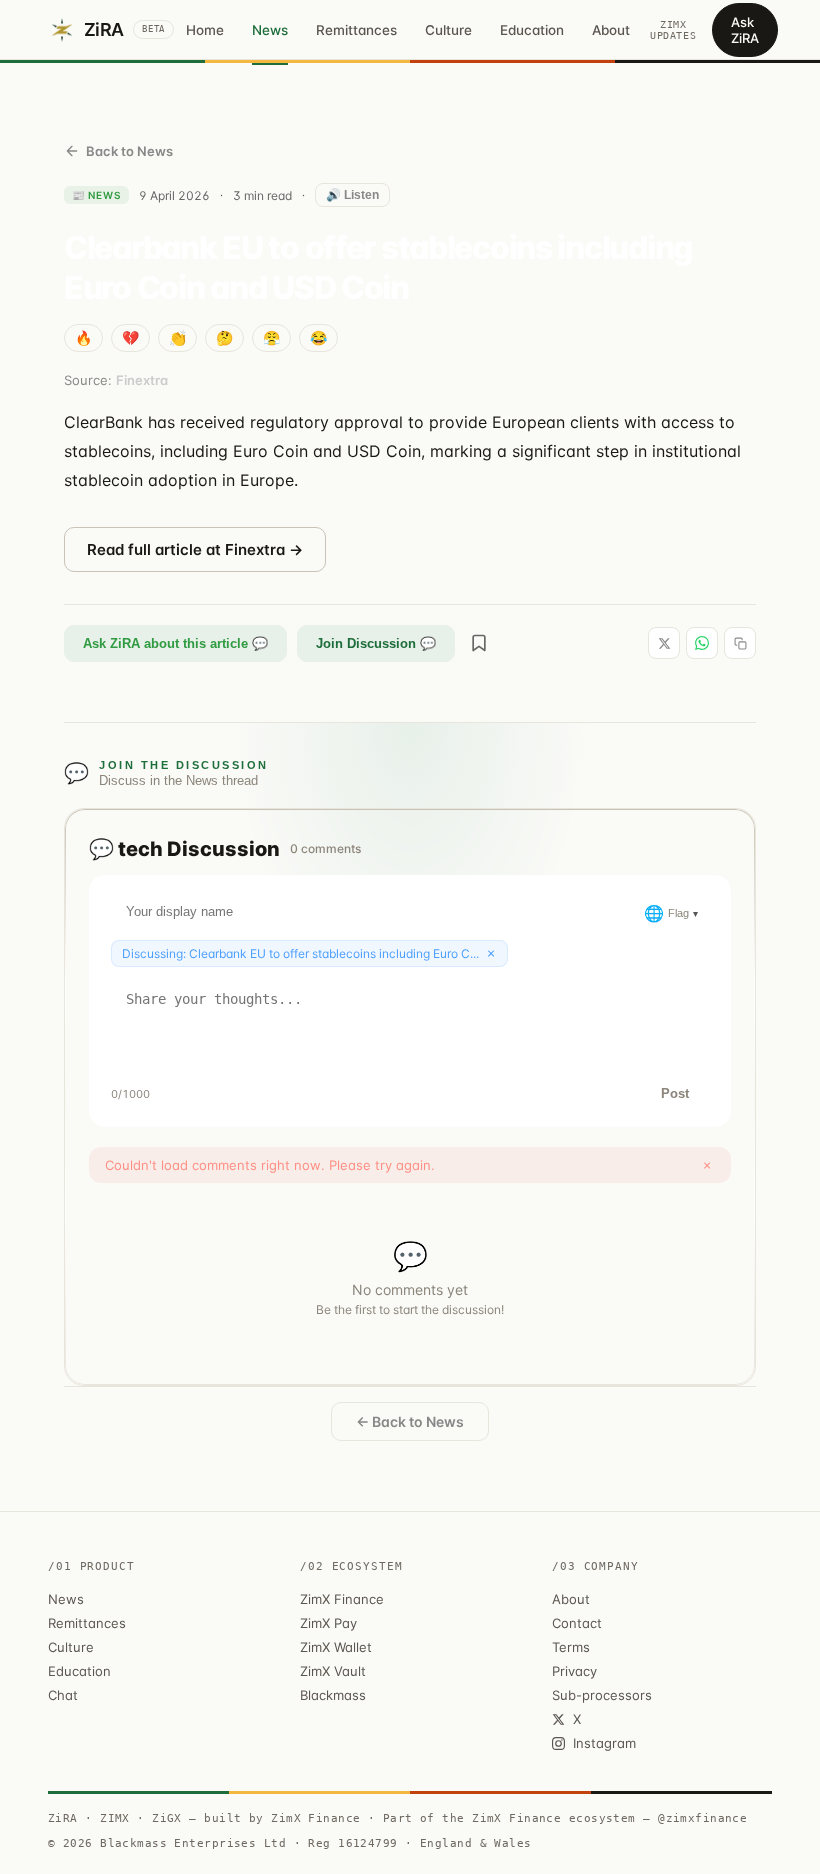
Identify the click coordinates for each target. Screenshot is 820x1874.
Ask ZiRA (745, 30)
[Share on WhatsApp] (702, 643)
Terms (571, 1647)
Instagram (604, 1743)
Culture (448, 30)
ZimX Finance (342, 1599)
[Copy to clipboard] (740, 643)
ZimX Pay (328, 1623)
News (270, 30)
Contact (577, 1623)
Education (532, 30)
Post (675, 1093)
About (611, 30)
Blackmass (333, 1695)
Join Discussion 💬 (376, 643)
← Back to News (410, 1421)
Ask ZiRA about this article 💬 (175, 643)
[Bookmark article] (479, 643)
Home (205, 30)
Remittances (356, 30)
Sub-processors (602, 1695)
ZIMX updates (673, 30)
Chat (63, 1695)
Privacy (574, 1671)
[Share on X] (664, 643)
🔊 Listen (352, 195)
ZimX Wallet (336, 1647)
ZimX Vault (333, 1671)
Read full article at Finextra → (195, 549)
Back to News (129, 151)
